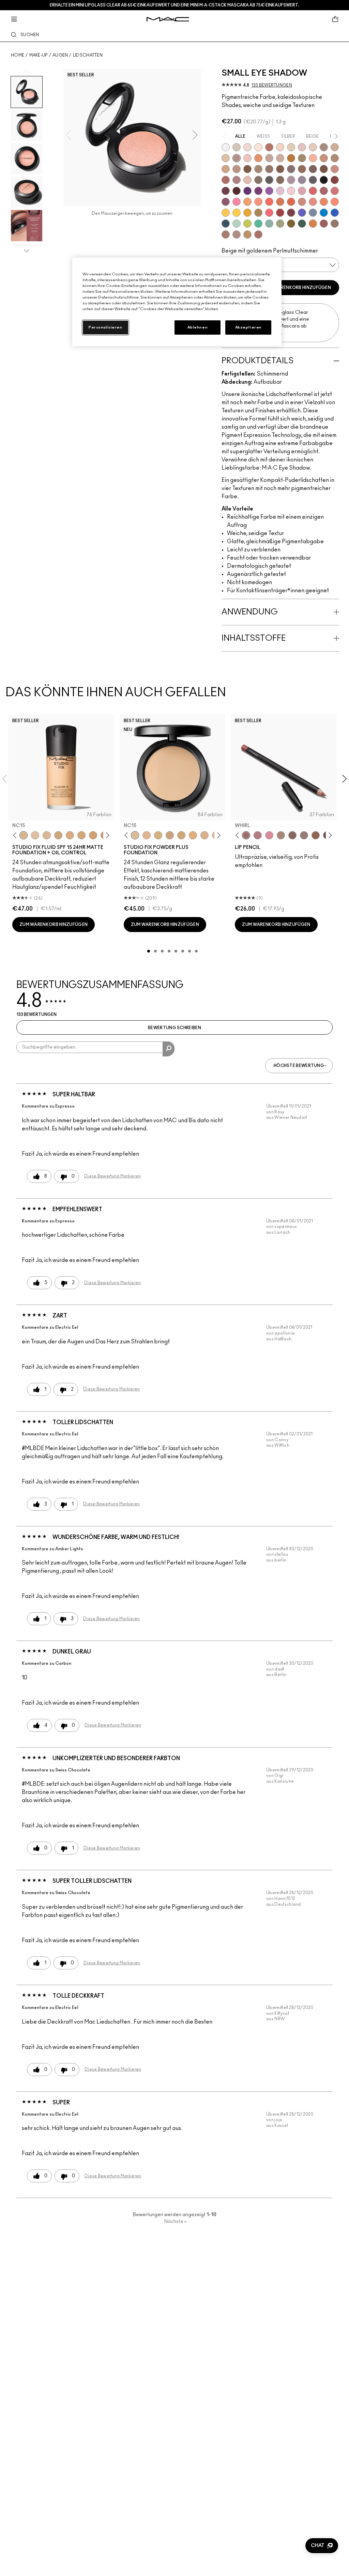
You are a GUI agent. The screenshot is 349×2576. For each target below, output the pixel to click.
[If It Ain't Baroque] (247, 213)
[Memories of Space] (226, 213)
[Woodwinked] (335, 224)
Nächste (176, 2222)
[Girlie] (302, 191)
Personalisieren (105, 327)
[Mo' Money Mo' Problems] (291, 224)
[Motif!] (258, 158)
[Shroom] (247, 147)
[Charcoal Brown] (335, 158)
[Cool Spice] (316, 835)
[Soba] (226, 169)
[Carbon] (324, 180)
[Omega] (335, 147)
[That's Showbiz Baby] (302, 224)
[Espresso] (302, 169)
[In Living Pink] (313, 191)
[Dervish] (258, 835)
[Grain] (247, 158)
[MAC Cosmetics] (168, 19)
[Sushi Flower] (237, 202)
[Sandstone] (324, 158)
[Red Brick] (291, 202)
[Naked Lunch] (269, 158)
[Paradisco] (313, 202)
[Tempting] (302, 158)
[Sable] (237, 234)
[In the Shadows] (335, 213)
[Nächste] (106, 835)
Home (18, 55)
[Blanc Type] (258, 147)
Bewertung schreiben (174, 1028)
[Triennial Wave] (324, 213)
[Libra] (335, 191)
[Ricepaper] (226, 158)
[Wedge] (247, 169)
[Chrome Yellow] (237, 213)
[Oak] (281, 835)
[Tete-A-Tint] (313, 158)
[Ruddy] (269, 213)
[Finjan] (226, 180)
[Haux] (237, 180)
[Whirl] (246, 835)
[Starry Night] (237, 191)
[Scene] (302, 180)
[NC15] (24, 835)
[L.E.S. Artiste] (324, 147)
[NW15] (81, 835)
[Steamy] (269, 224)
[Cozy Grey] (247, 180)
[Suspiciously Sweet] (335, 202)
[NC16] (47, 835)
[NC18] (70, 835)
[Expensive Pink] (302, 202)
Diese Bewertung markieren (113, 1176)
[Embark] (280, 169)
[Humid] (280, 224)
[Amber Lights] (247, 234)
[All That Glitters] (237, 158)
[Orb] (313, 147)
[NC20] (93, 835)
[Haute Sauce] (280, 213)
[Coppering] (324, 224)
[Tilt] (313, 213)
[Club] (280, 180)
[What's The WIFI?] (247, 224)
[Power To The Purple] (247, 191)
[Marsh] (258, 213)
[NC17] (58, 835)
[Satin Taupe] (291, 169)
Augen (60, 55)
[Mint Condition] (237, 224)
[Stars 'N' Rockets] (269, 191)
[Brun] (313, 169)
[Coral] (269, 202)
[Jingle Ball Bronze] (313, 224)
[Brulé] (280, 147)
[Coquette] (258, 180)
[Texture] (269, 169)
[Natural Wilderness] (291, 158)
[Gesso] (226, 147)
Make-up (39, 55)
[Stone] (304, 835)
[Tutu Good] (280, 202)
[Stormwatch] (226, 224)
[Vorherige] (16, 835)
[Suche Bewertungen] (169, 1049)
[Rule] (324, 202)
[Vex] (237, 147)
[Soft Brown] (237, 169)
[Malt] (302, 147)
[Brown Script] (269, 147)
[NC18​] (170, 835)
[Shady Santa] (291, 213)
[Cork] (258, 169)
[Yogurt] (291, 191)
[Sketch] (226, 191)
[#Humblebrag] (280, 191)
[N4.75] (35, 835)
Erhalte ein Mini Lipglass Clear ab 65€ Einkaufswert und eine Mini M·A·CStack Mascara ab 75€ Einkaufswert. (174, 5)
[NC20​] (181, 835)
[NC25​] (193, 835)
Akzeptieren (248, 327)
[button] (322, 2546)
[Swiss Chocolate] (324, 169)
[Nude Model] (335, 180)
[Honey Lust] (280, 158)
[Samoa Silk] (247, 202)
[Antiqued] (258, 234)
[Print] (269, 180)
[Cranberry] (226, 202)
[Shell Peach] (258, 202)
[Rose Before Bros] (324, 191)
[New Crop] (258, 224)
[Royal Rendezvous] (335, 169)
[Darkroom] (258, 191)
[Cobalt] (302, 213)
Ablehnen (198, 327)
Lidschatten (88, 55)
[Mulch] (226, 234)
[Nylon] (291, 147)
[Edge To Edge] (269, 835)
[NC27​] (204, 835)
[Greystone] (313, 180)
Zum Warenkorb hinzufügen (297, 288)
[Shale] (291, 180)
